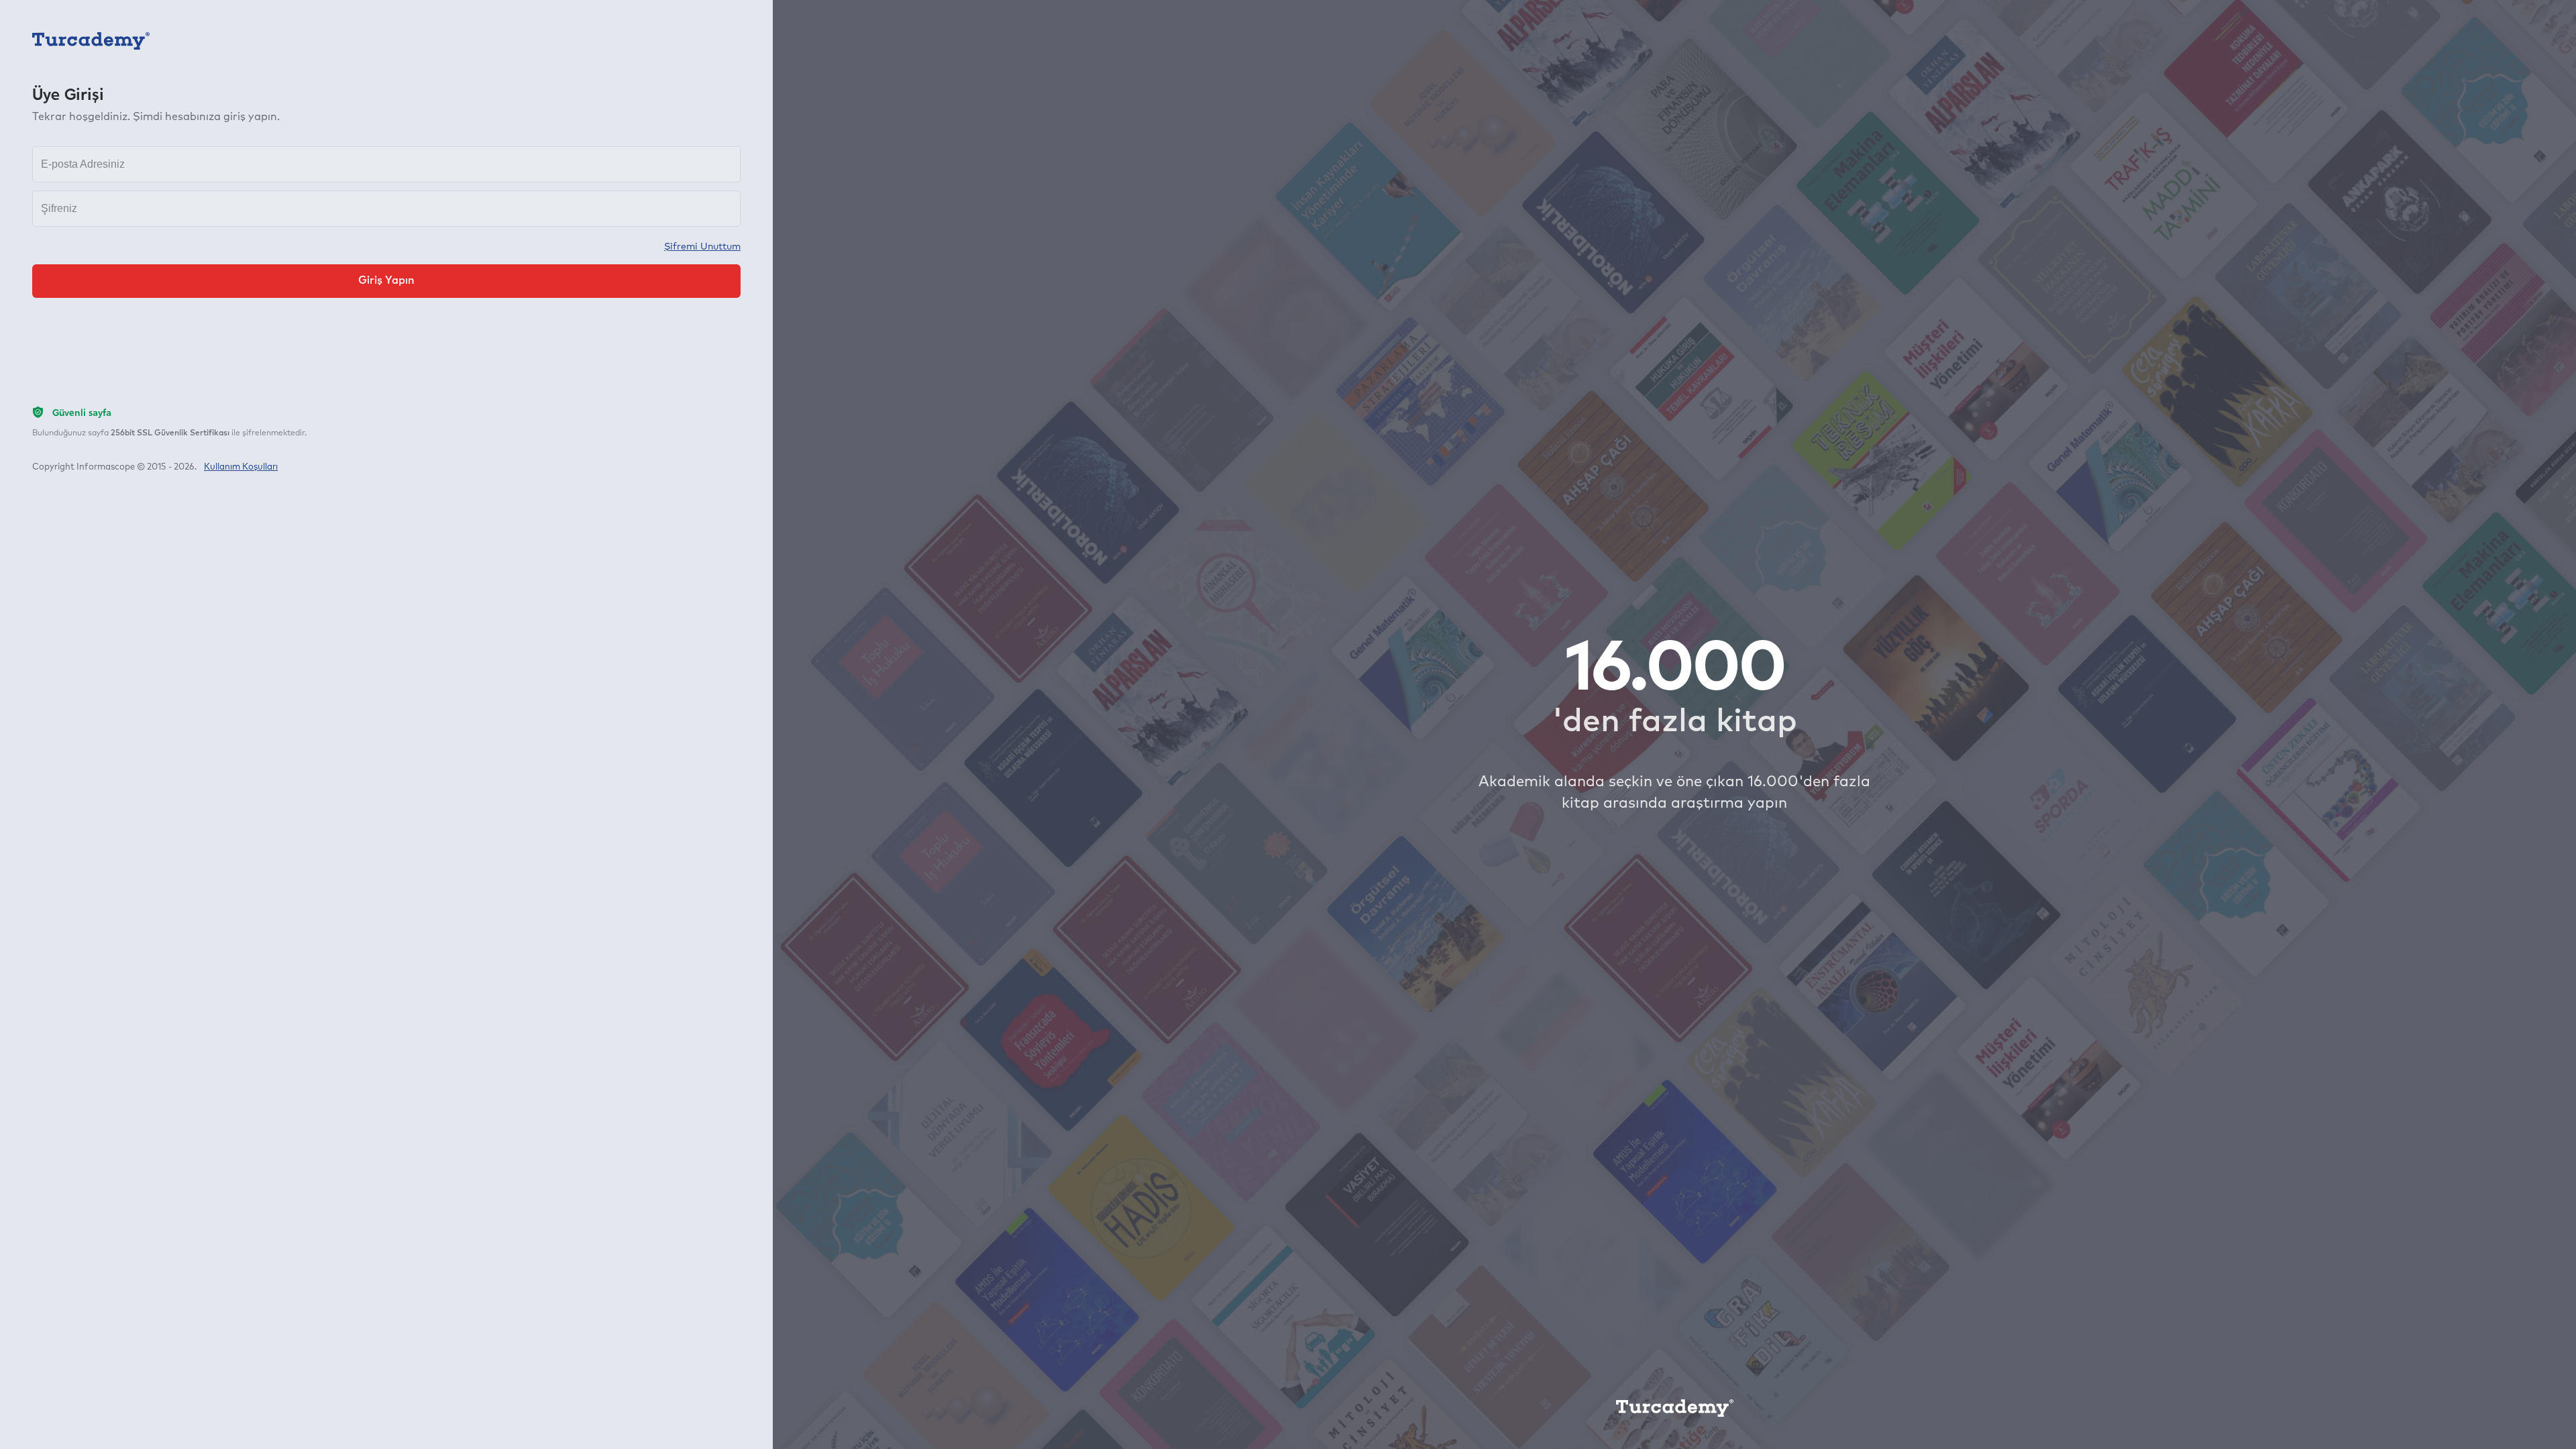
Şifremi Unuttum (702, 247)
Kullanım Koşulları (241, 467)
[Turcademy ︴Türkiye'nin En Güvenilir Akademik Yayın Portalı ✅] (91, 40)
